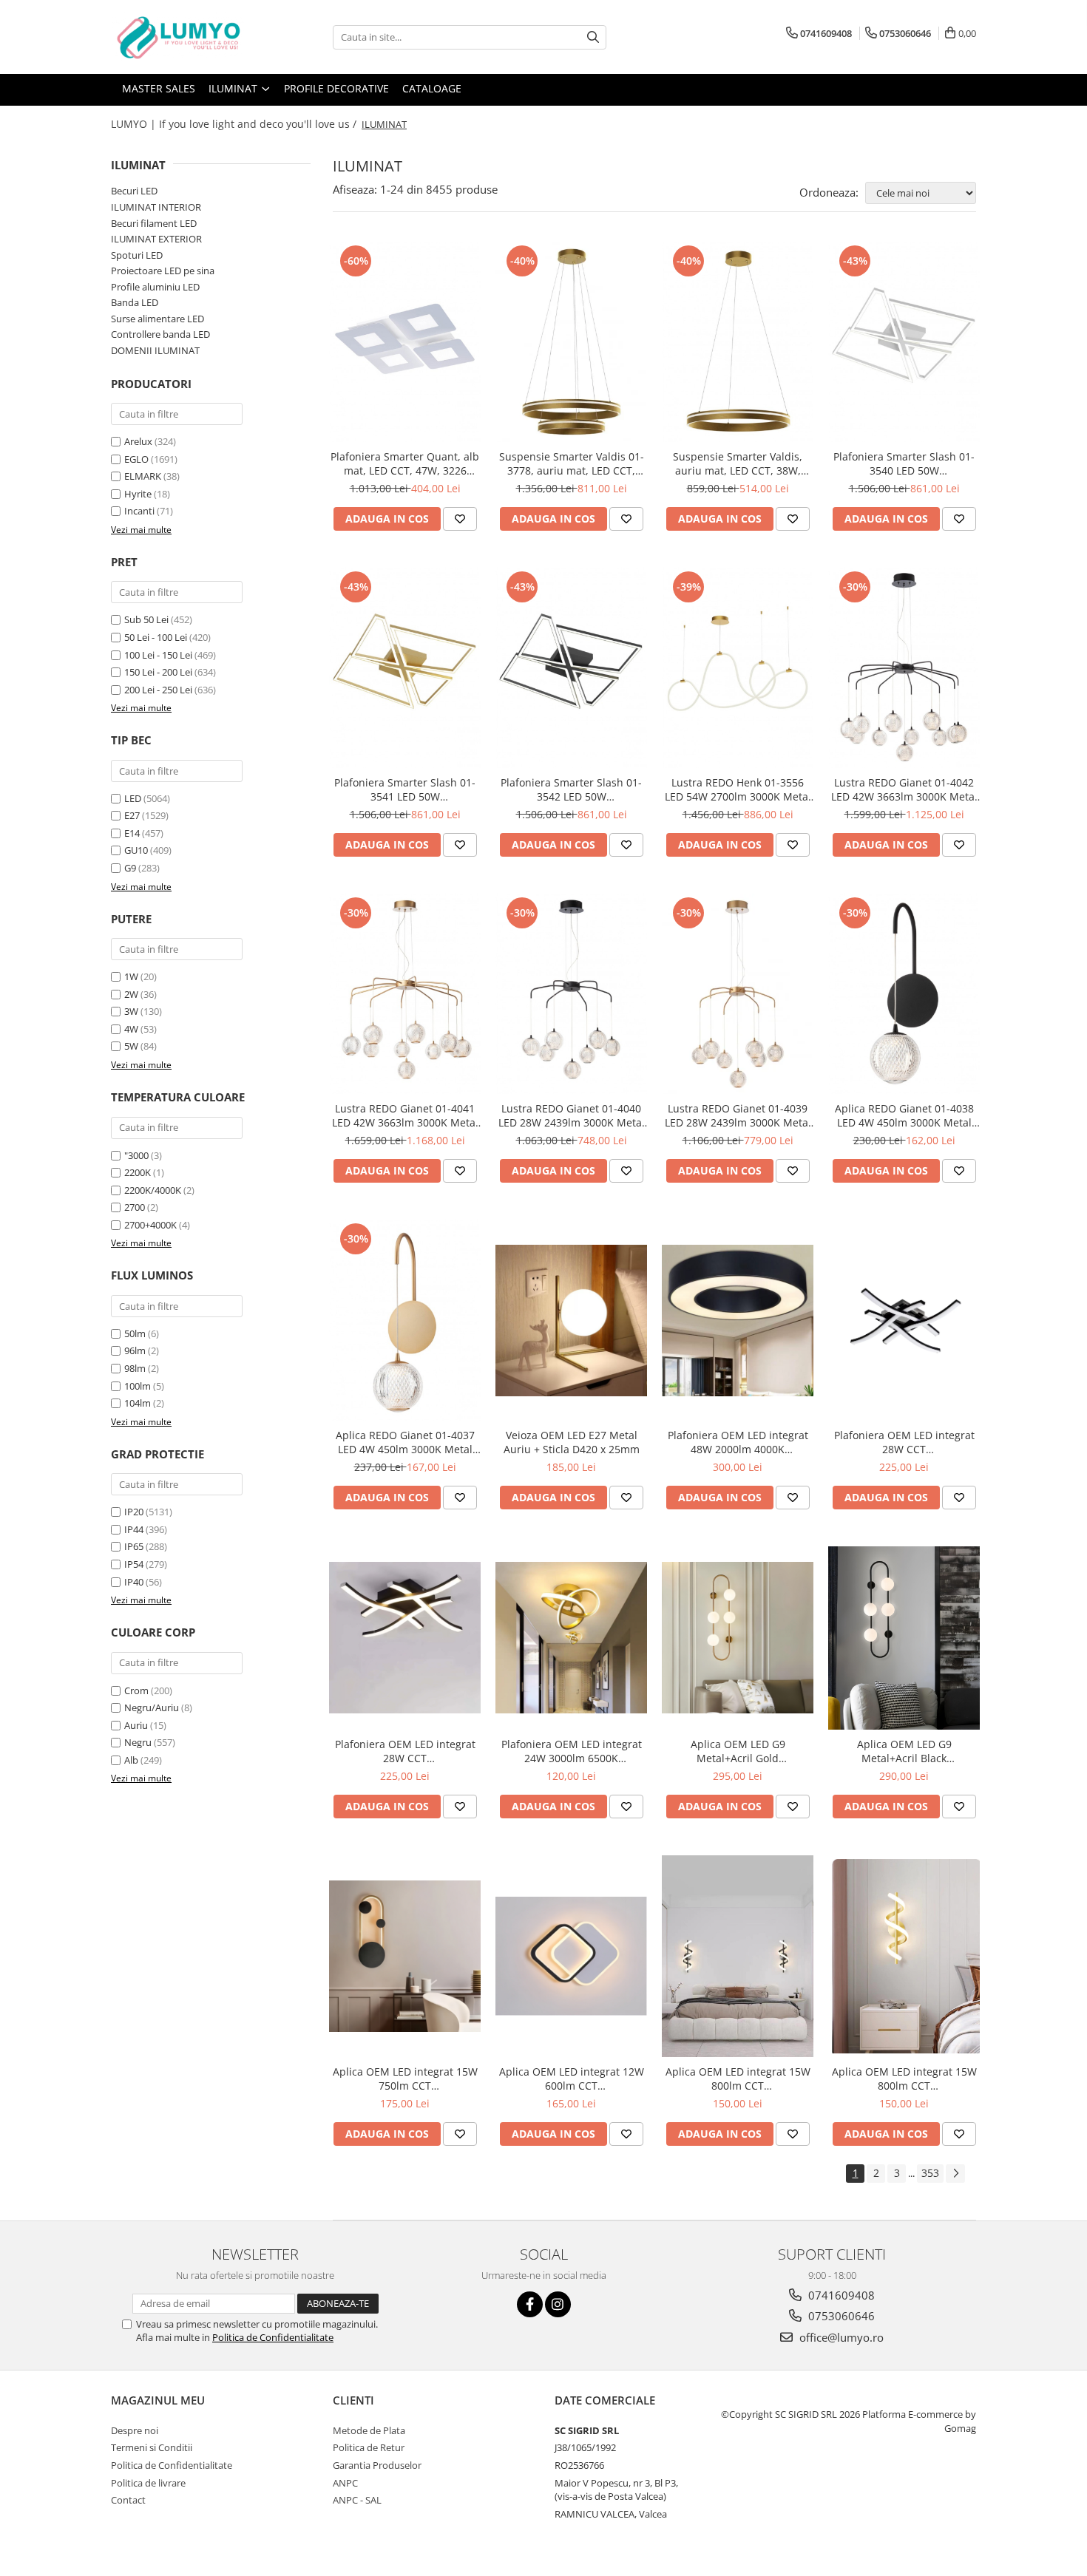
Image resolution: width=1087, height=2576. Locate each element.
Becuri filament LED (154, 223)
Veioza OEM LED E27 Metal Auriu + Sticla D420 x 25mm (572, 1442)
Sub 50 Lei (146, 619)
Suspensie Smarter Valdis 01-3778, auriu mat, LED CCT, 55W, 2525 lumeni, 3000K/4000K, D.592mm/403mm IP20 (572, 463)
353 (930, 2173)
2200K (138, 1172)
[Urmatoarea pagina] (955, 2174)
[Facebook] (530, 2304)
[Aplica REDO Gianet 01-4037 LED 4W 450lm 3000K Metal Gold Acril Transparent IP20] (405, 1320)
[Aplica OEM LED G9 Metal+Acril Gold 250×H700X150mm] (738, 1638)
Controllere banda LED (160, 334)
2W (131, 994)
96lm (135, 1350)
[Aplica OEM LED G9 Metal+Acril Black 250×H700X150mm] (904, 1638)
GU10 (136, 850)
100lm (138, 1386)
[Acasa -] (185, 37)
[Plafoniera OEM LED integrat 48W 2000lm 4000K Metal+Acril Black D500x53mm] (738, 1321)
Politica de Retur (369, 2447)
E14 (132, 833)
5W (131, 1046)
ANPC (345, 2483)
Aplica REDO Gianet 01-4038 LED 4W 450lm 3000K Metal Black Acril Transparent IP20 (904, 1115)
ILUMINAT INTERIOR (156, 207)
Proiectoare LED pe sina (163, 271)
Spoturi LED (137, 255)
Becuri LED (134, 191)
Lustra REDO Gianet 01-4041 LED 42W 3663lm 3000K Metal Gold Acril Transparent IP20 (405, 1115)
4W (131, 1029)
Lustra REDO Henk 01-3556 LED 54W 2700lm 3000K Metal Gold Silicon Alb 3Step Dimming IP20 (738, 789)
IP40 (134, 1582)
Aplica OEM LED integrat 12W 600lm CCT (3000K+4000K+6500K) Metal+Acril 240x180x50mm (572, 2079)
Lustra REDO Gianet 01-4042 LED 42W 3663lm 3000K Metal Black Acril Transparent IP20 (904, 789)
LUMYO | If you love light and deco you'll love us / (235, 124)
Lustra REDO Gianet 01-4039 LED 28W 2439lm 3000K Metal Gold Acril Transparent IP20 (738, 1115)
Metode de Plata (369, 2430)
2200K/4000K (153, 1190)
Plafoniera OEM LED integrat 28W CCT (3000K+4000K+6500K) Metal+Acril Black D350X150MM (904, 1442)
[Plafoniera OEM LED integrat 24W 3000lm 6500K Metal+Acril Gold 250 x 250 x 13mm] (571, 1638)
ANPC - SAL (357, 2500)
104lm (138, 1403)
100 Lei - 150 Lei (158, 655)
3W (131, 1011)
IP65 (134, 1546)
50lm (135, 1333)
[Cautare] (593, 37)
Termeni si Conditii (152, 2447)
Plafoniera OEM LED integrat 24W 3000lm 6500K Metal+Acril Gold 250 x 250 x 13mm (572, 1751)
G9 (130, 868)
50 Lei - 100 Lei (156, 637)
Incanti (139, 511)
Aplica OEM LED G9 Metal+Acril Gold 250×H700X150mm (738, 1751)
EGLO (136, 459)
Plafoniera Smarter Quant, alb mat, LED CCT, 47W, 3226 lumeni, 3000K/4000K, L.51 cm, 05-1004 (405, 463)
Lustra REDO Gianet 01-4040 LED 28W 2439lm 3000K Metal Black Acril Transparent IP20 (572, 1115)
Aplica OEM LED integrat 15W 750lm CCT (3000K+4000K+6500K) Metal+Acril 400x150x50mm (405, 2079)
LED (133, 798)
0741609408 (840, 2295)
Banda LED (135, 302)
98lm (135, 1368)
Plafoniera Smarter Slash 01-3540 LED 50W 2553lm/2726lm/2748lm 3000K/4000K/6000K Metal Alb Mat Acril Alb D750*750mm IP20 (904, 463)
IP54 (134, 1564)
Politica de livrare (148, 2483)
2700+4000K (150, 1225)
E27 (132, 815)
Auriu (136, 1725)
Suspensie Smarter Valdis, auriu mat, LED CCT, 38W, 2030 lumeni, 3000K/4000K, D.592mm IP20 (738, 463)
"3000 (136, 1155)
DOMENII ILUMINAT (155, 350)
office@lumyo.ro (840, 2337)
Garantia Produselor (377, 2465)
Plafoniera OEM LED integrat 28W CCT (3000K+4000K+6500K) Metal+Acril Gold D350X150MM (405, 1751)
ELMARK (143, 476)
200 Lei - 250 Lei (158, 690)
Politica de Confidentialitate (273, 2337)
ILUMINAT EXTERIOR (156, 239)
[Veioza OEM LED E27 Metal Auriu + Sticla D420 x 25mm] (571, 1321)
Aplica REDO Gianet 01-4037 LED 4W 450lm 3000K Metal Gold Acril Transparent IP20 (405, 1442)
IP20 (134, 1512)
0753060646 (840, 2316)
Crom (136, 1690)
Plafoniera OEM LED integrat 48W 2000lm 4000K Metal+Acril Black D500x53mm (738, 1442)
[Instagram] (558, 2304)
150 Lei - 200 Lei (158, 672)
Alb (131, 1760)
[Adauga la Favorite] (460, 519)
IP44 (134, 1529)
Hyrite (138, 494)
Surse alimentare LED (158, 319)
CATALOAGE (432, 88)
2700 (135, 1207)
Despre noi (135, 2430)
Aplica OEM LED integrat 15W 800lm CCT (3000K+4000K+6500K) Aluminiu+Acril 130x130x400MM (738, 2079)
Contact (128, 2500)
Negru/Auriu (152, 1707)
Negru (138, 1742)
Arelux (138, 441)
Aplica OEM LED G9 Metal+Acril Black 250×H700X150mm (904, 1751)
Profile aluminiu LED (155, 287)
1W (131, 976)
